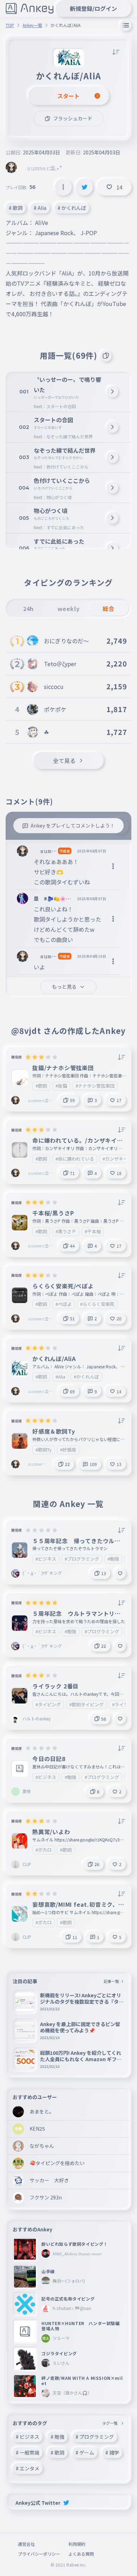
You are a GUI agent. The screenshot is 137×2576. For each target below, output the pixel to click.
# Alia (40, 208)
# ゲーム (85, 2452)
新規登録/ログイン (93, 8)
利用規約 (77, 2544)
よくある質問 (81, 2554)
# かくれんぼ (72, 208)
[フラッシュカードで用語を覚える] (106, 356)
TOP (10, 25)
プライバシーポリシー (39, 2554)
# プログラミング (95, 2437)
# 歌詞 (16, 208)
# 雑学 (112, 2452)
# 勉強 (57, 2437)
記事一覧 (111, 1981)
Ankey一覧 (32, 25)
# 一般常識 (28, 2452)
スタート (68, 96)
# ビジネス (28, 2437)
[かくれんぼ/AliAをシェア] (84, 187)
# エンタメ (28, 2468)
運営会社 (26, 2544)
